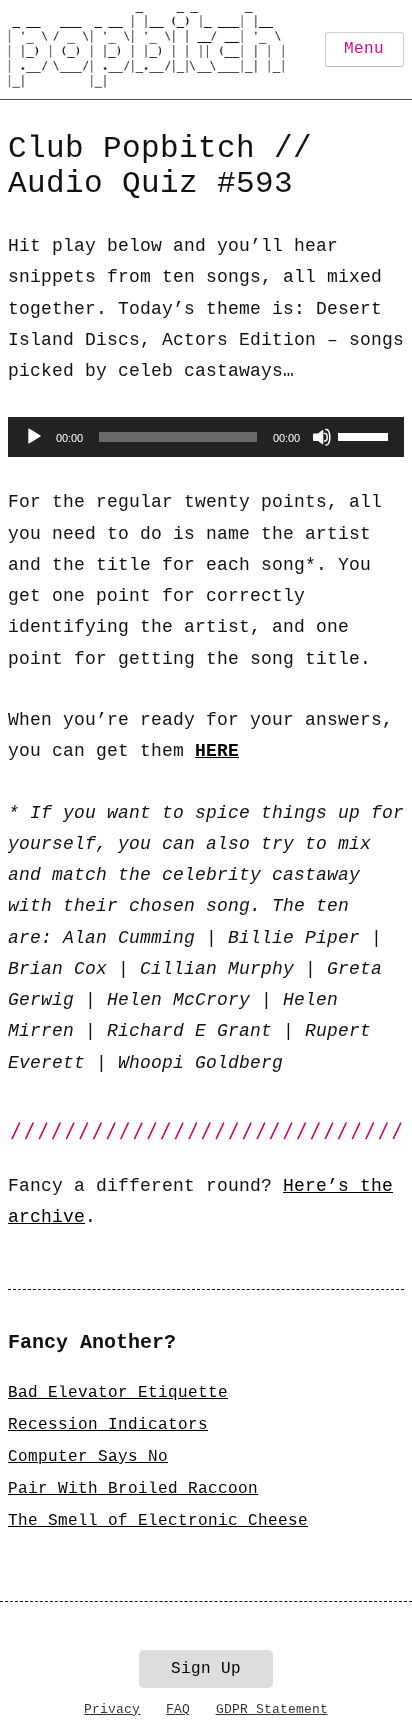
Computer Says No (88, 1457)
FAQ (178, 1709)
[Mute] (322, 437)
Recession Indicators (108, 1425)
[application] (206, 437)
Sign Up (206, 1669)
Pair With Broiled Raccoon (133, 1489)
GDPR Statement (272, 1709)
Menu (364, 49)
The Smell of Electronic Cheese (158, 1521)
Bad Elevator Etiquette (118, 1393)
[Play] (34, 437)
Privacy (112, 1709)
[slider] (366, 435)
